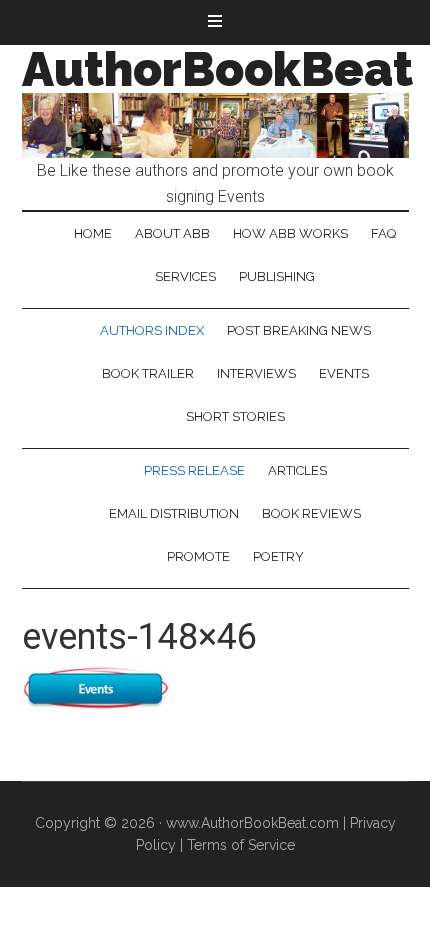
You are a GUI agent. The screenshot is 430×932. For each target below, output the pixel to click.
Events (344, 373)
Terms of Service (241, 845)
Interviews (256, 373)
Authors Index (152, 330)
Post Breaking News (299, 330)
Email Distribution (174, 513)
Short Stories (235, 416)
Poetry (278, 556)
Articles (297, 470)
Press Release (194, 470)
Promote (198, 556)
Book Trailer (148, 373)
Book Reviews (311, 513)
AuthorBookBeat (217, 69)
